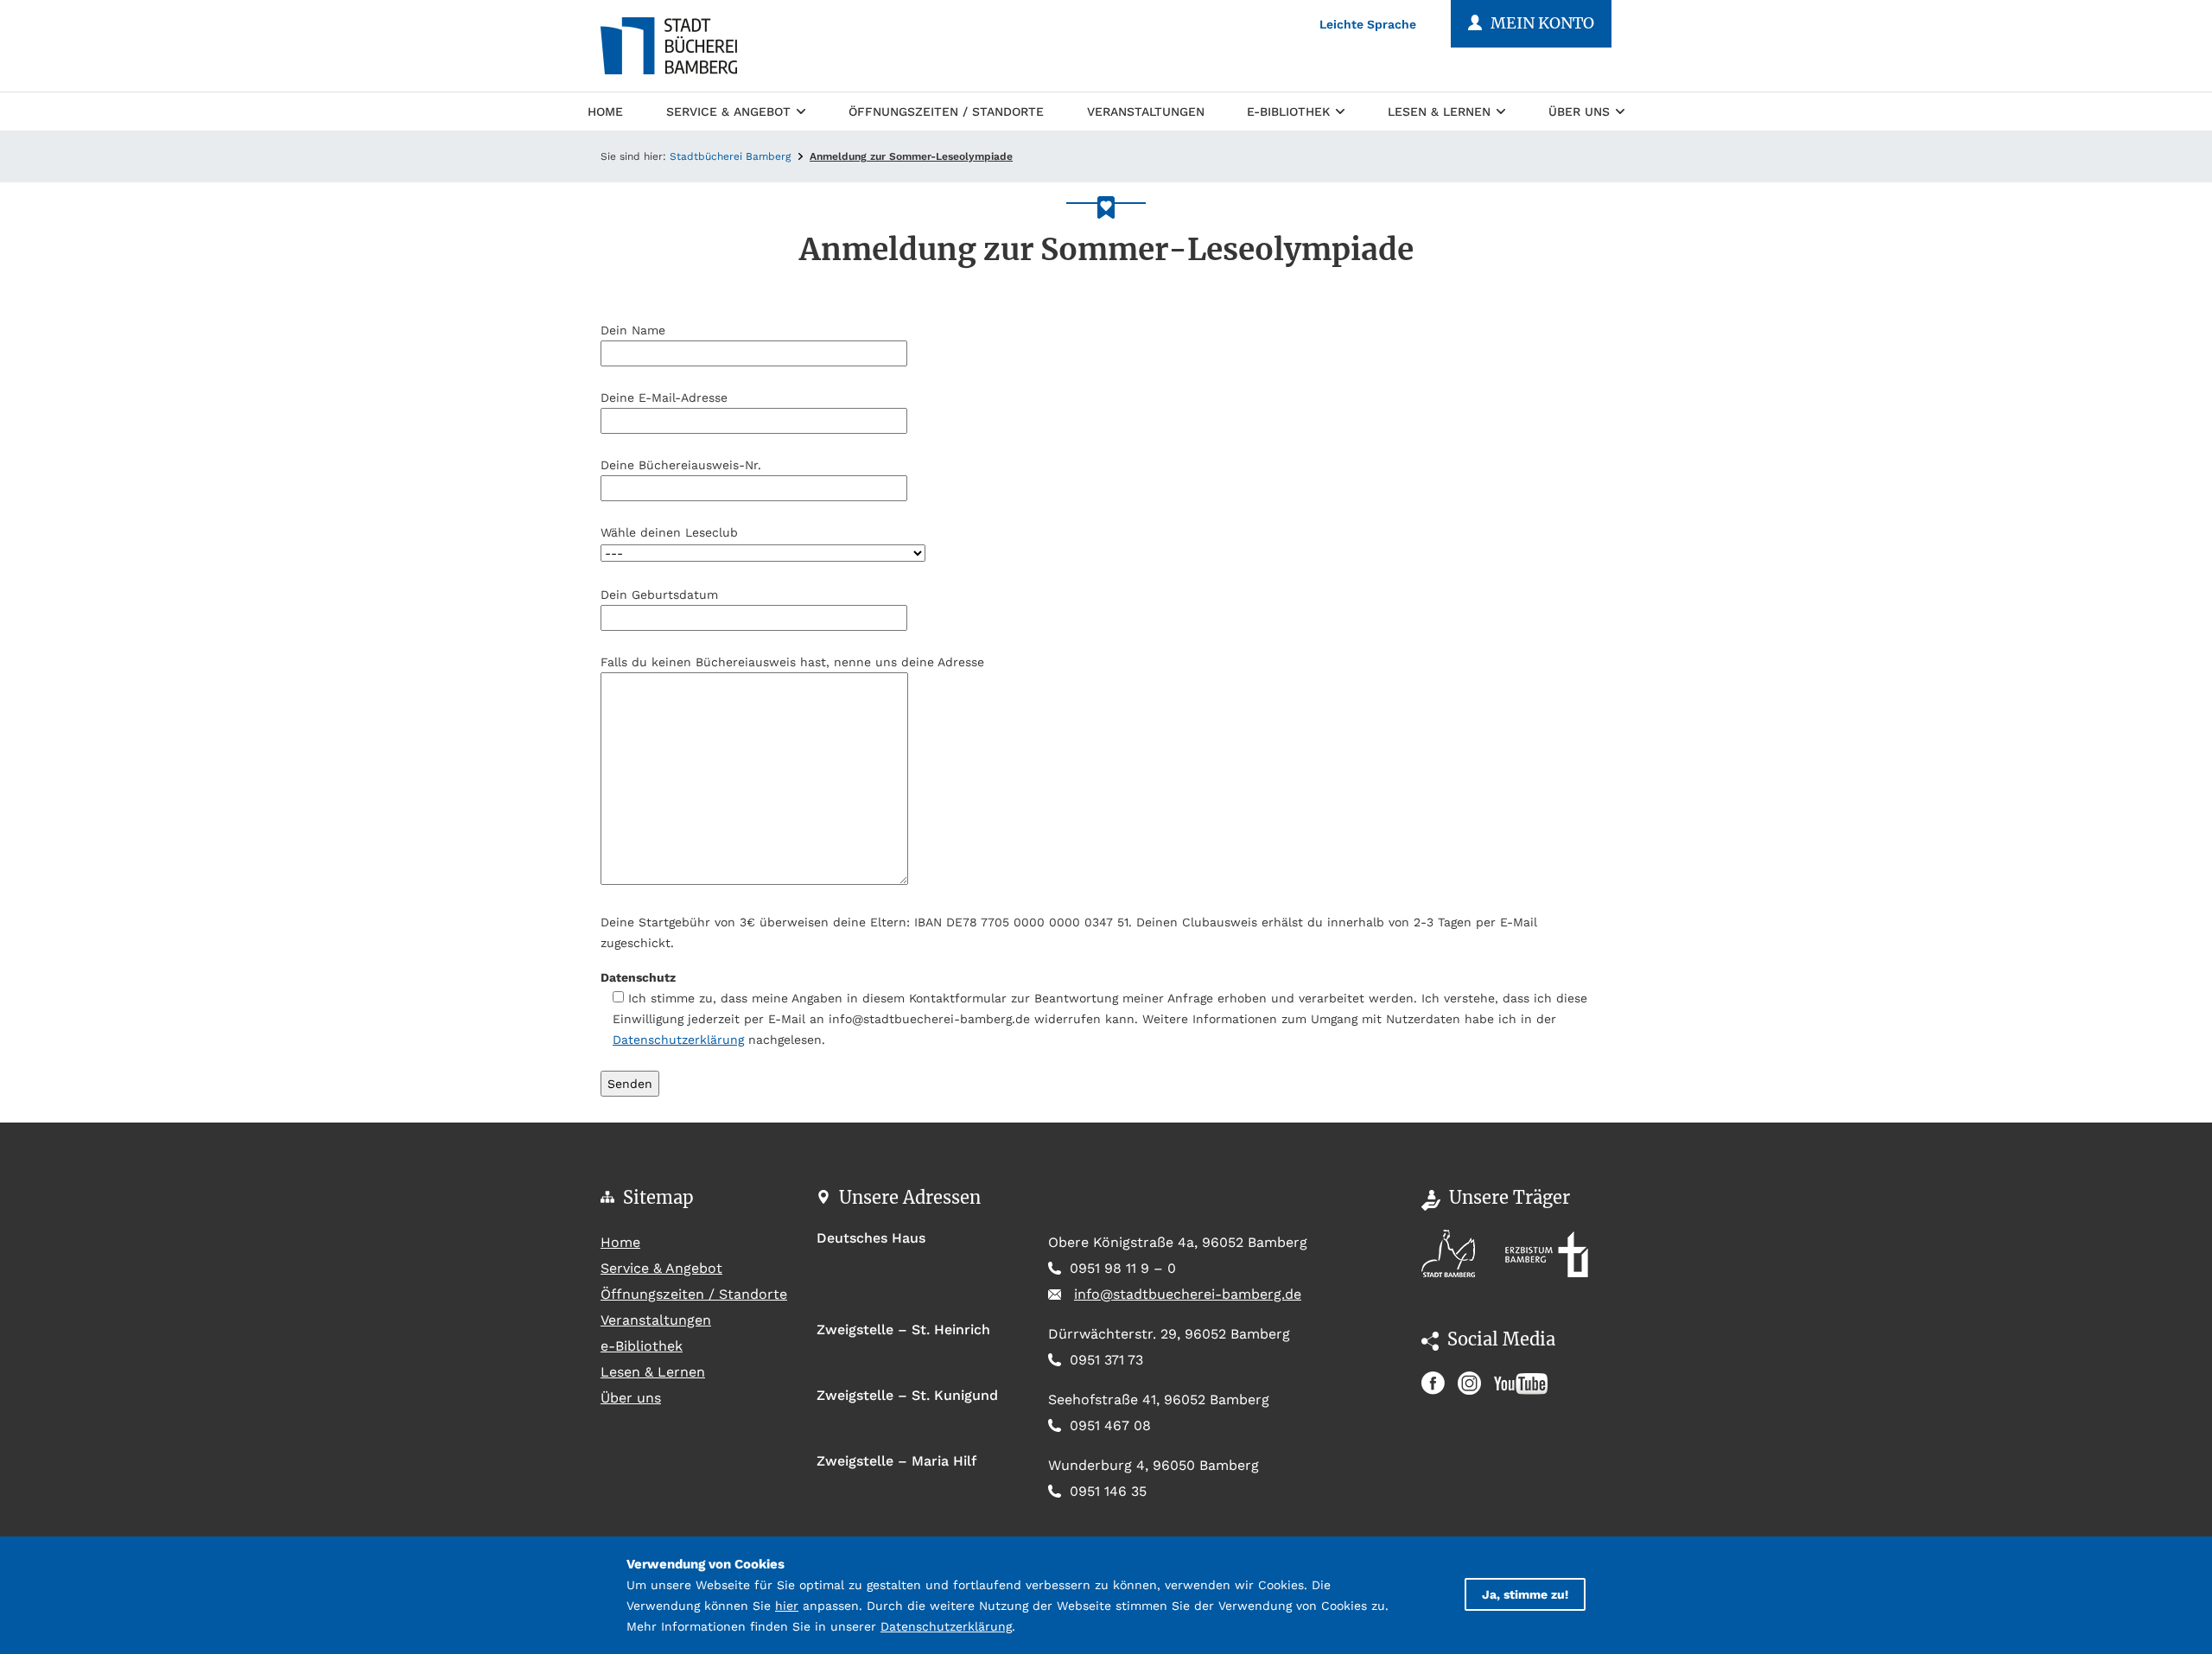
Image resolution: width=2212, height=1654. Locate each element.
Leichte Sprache (1368, 24)
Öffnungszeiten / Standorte (946, 111)
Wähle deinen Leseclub (669, 532)
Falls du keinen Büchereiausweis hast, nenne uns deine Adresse (792, 662)
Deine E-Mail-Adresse (664, 398)
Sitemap (658, 1197)
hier (787, 1606)
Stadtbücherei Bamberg (730, 156)
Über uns (1579, 111)
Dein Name (633, 330)
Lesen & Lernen (1439, 111)
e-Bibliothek (1288, 111)
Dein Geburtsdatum (659, 595)
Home (605, 111)
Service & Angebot (728, 111)
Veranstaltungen (1146, 111)
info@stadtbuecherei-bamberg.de (1188, 1294)
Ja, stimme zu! (1525, 1594)
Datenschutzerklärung (678, 1040)
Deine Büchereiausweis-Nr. (681, 465)
